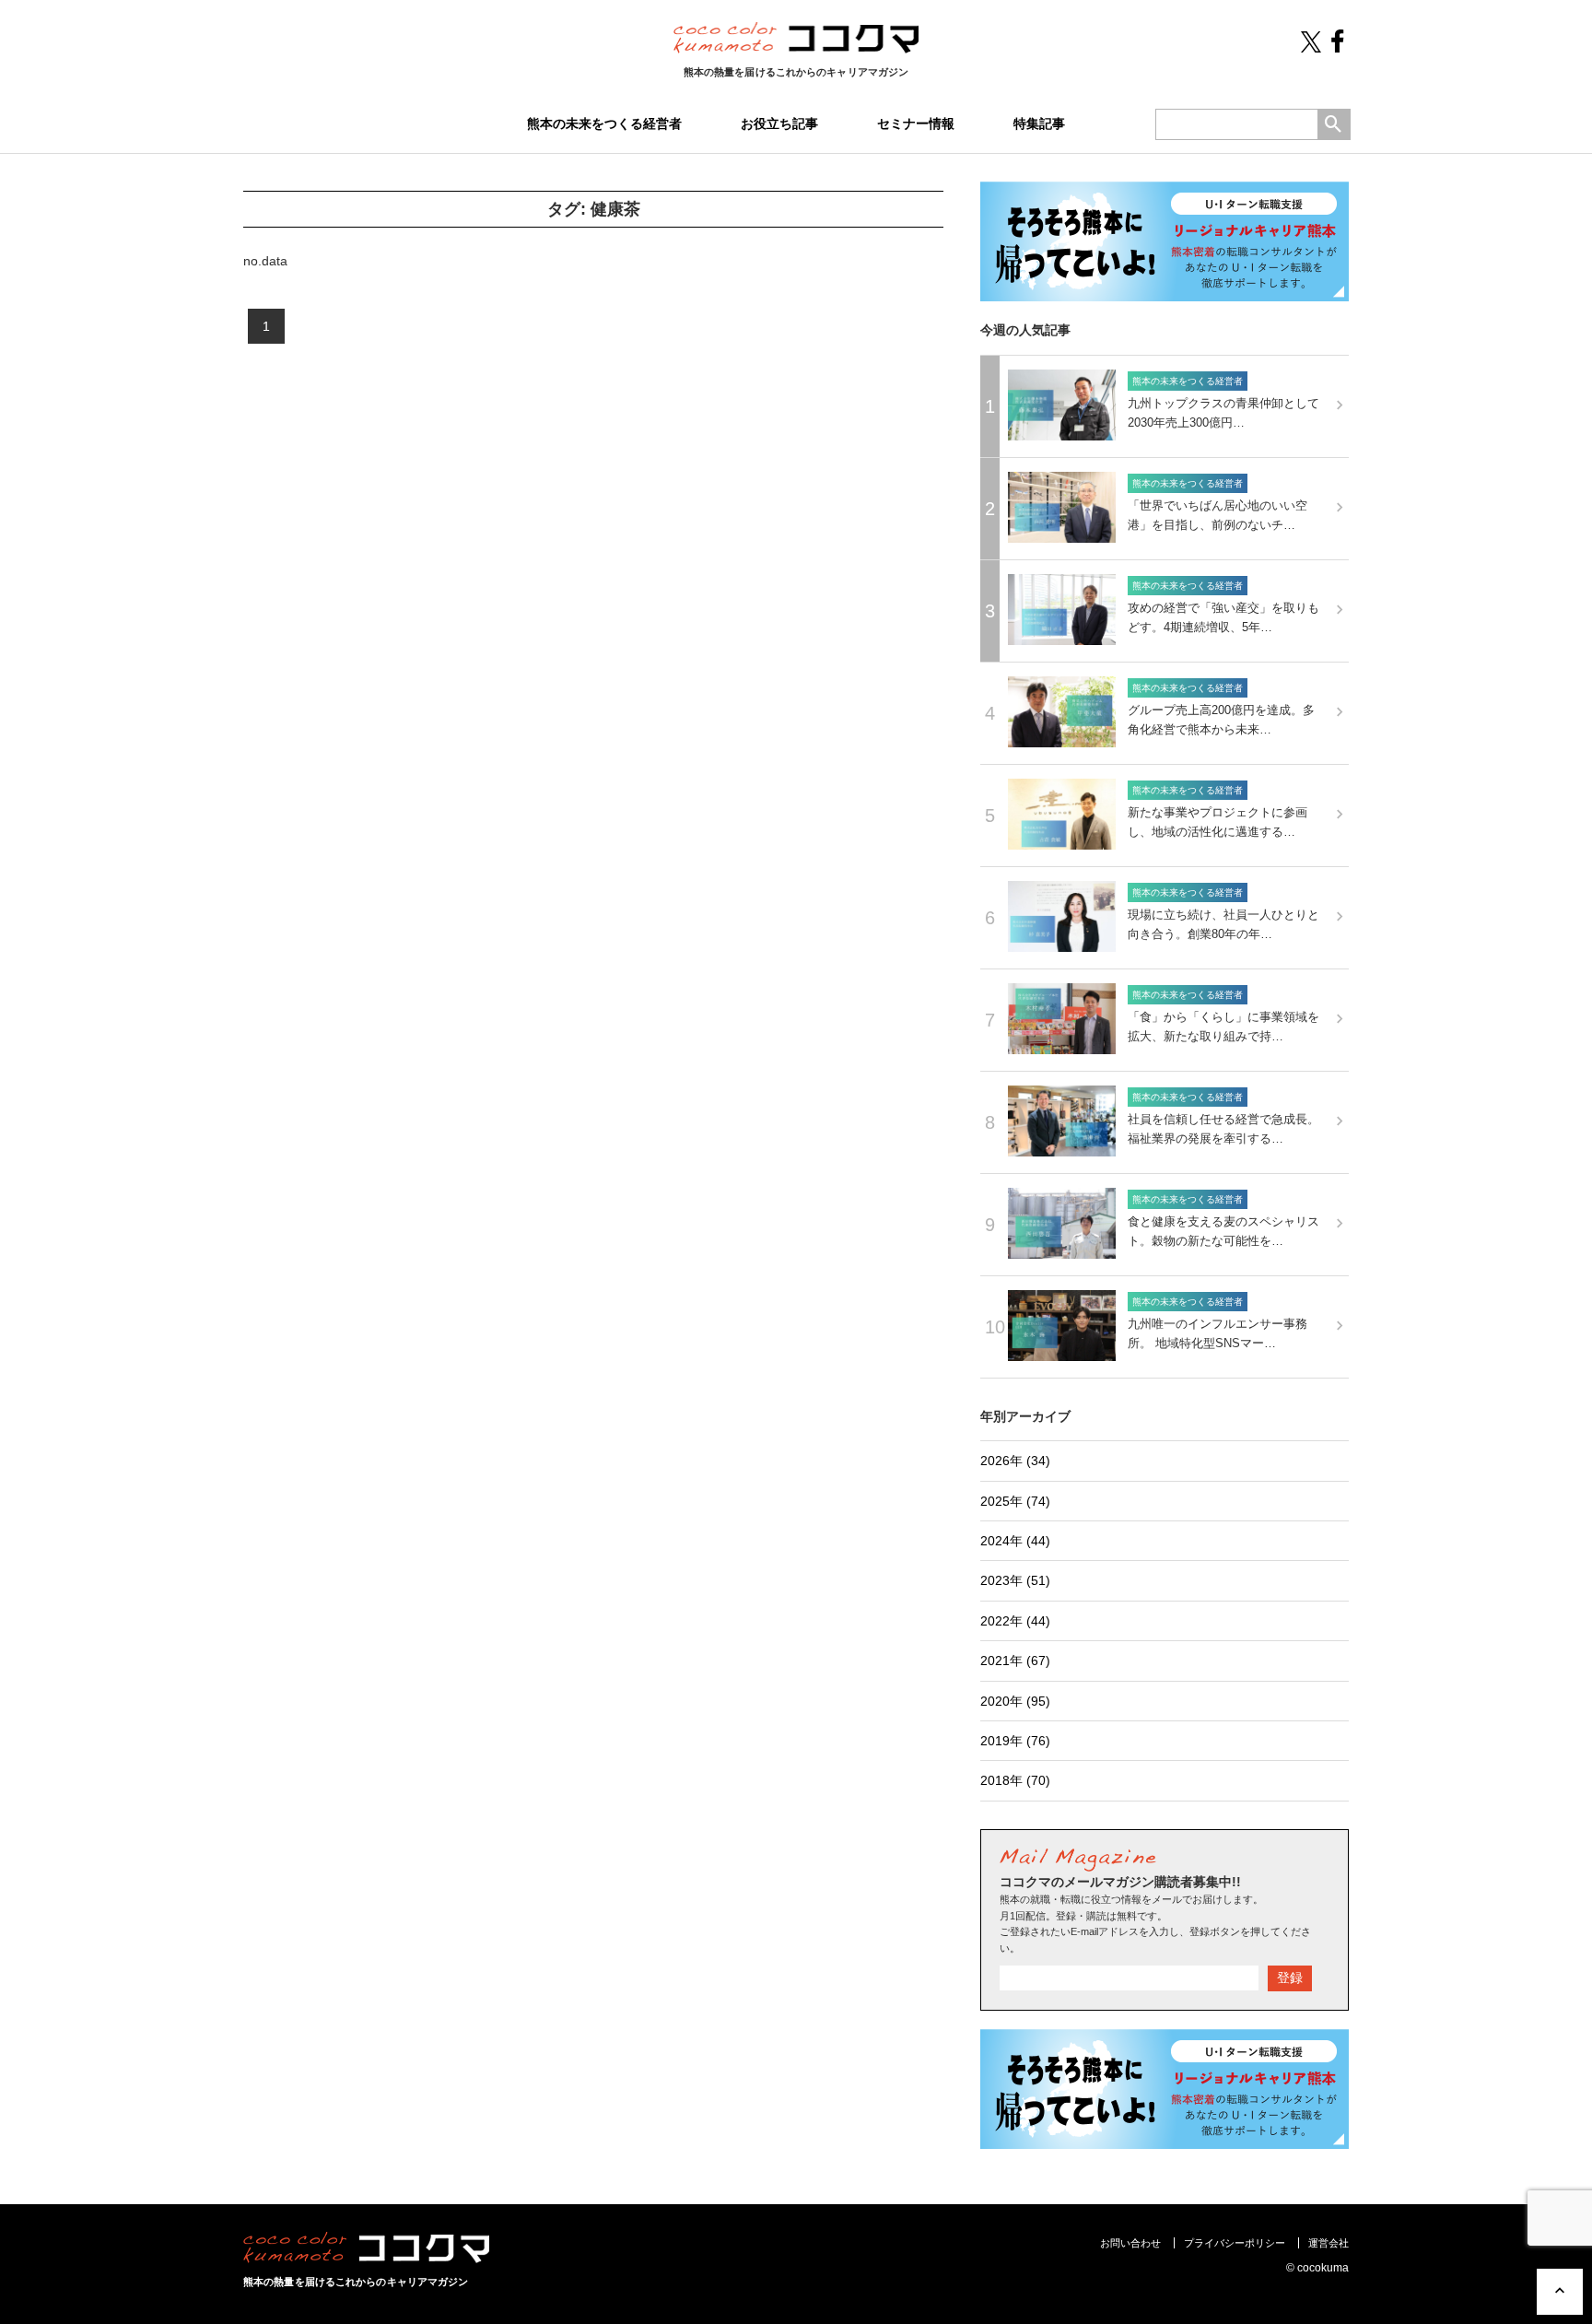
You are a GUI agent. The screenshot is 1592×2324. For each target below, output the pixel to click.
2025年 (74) (1015, 1501)
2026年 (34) (1015, 1461)
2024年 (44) (1015, 1541)
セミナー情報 (916, 123)
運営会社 (1329, 2243)
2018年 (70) (1015, 1780)
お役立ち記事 (779, 123)
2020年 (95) (1015, 1701)
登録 (1290, 1978)
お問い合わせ (1130, 2243)
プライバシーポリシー (1235, 2243)
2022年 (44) (1015, 1621)
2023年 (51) (1015, 1580)
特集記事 (1039, 123)
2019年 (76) (1015, 1741)
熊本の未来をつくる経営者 (604, 123)
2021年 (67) (1015, 1661)
